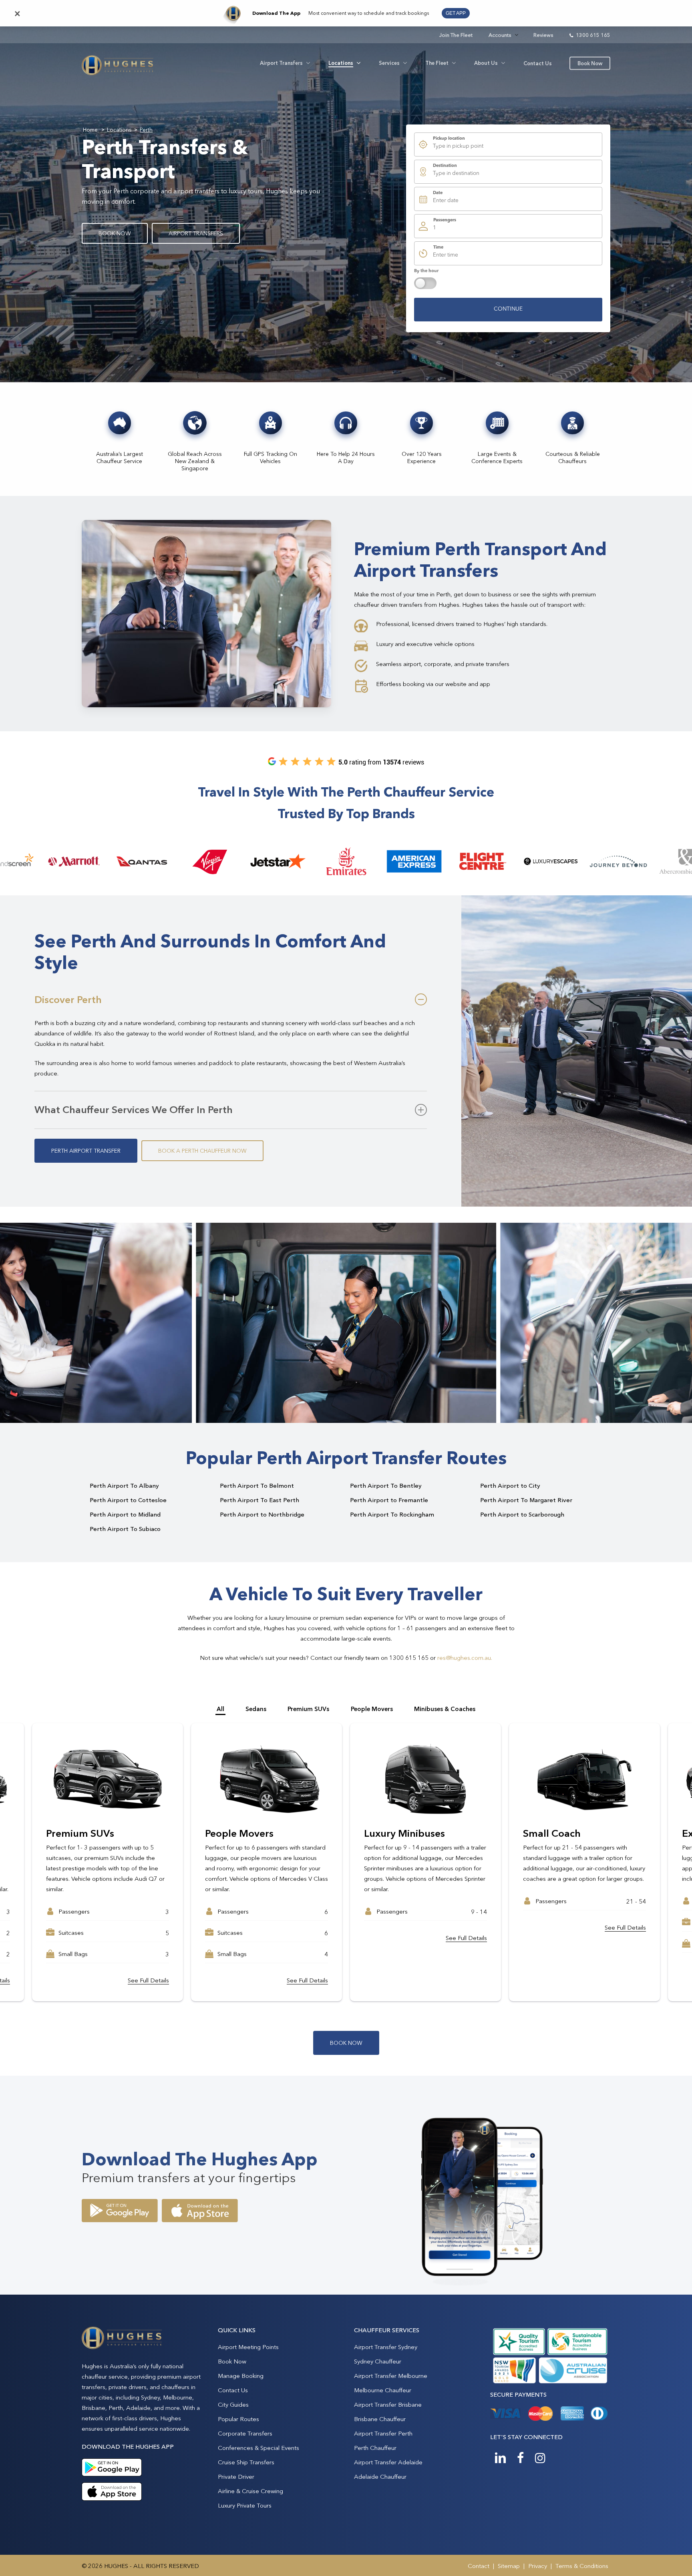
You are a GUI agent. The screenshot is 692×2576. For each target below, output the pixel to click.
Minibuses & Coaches (445, 1709)
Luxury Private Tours (245, 2505)
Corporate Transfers (245, 2433)
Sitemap (509, 2566)
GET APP (456, 13)
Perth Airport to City (510, 1486)
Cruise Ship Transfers (246, 2462)
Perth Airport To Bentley (386, 1486)
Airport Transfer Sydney (386, 2347)
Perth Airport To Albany (124, 1486)
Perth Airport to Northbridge (262, 1514)
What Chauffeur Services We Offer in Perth (134, 1109)
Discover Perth (68, 999)
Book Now (232, 2361)
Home (90, 130)
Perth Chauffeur (375, 2448)
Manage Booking (241, 2376)
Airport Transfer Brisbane (388, 2404)
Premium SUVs (308, 1709)
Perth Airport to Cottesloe (128, 1500)
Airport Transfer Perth (383, 2433)
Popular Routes (238, 2419)
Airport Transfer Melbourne (391, 2376)
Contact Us (233, 2390)
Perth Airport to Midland (125, 1514)
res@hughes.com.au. (465, 1658)
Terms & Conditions (582, 2566)
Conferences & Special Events (258, 2448)
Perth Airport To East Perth (259, 1500)
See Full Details (148, 1927)
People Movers (372, 1709)
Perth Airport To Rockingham (392, 1514)
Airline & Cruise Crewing (250, 2491)
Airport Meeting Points (248, 2347)
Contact (479, 2566)
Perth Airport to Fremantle (389, 1500)
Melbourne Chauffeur (383, 2390)
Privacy (538, 2566)
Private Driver (236, 2477)
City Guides (233, 2404)
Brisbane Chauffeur (380, 2419)
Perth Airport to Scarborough (522, 1514)
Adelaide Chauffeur (380, 2477)
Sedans (256, 1709)
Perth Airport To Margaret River (526, 1500)
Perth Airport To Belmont (257, 1486)
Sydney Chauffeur (378, 2361)
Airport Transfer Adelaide (388, 2462)
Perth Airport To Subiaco (125, 1529)
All (220, 1709)
